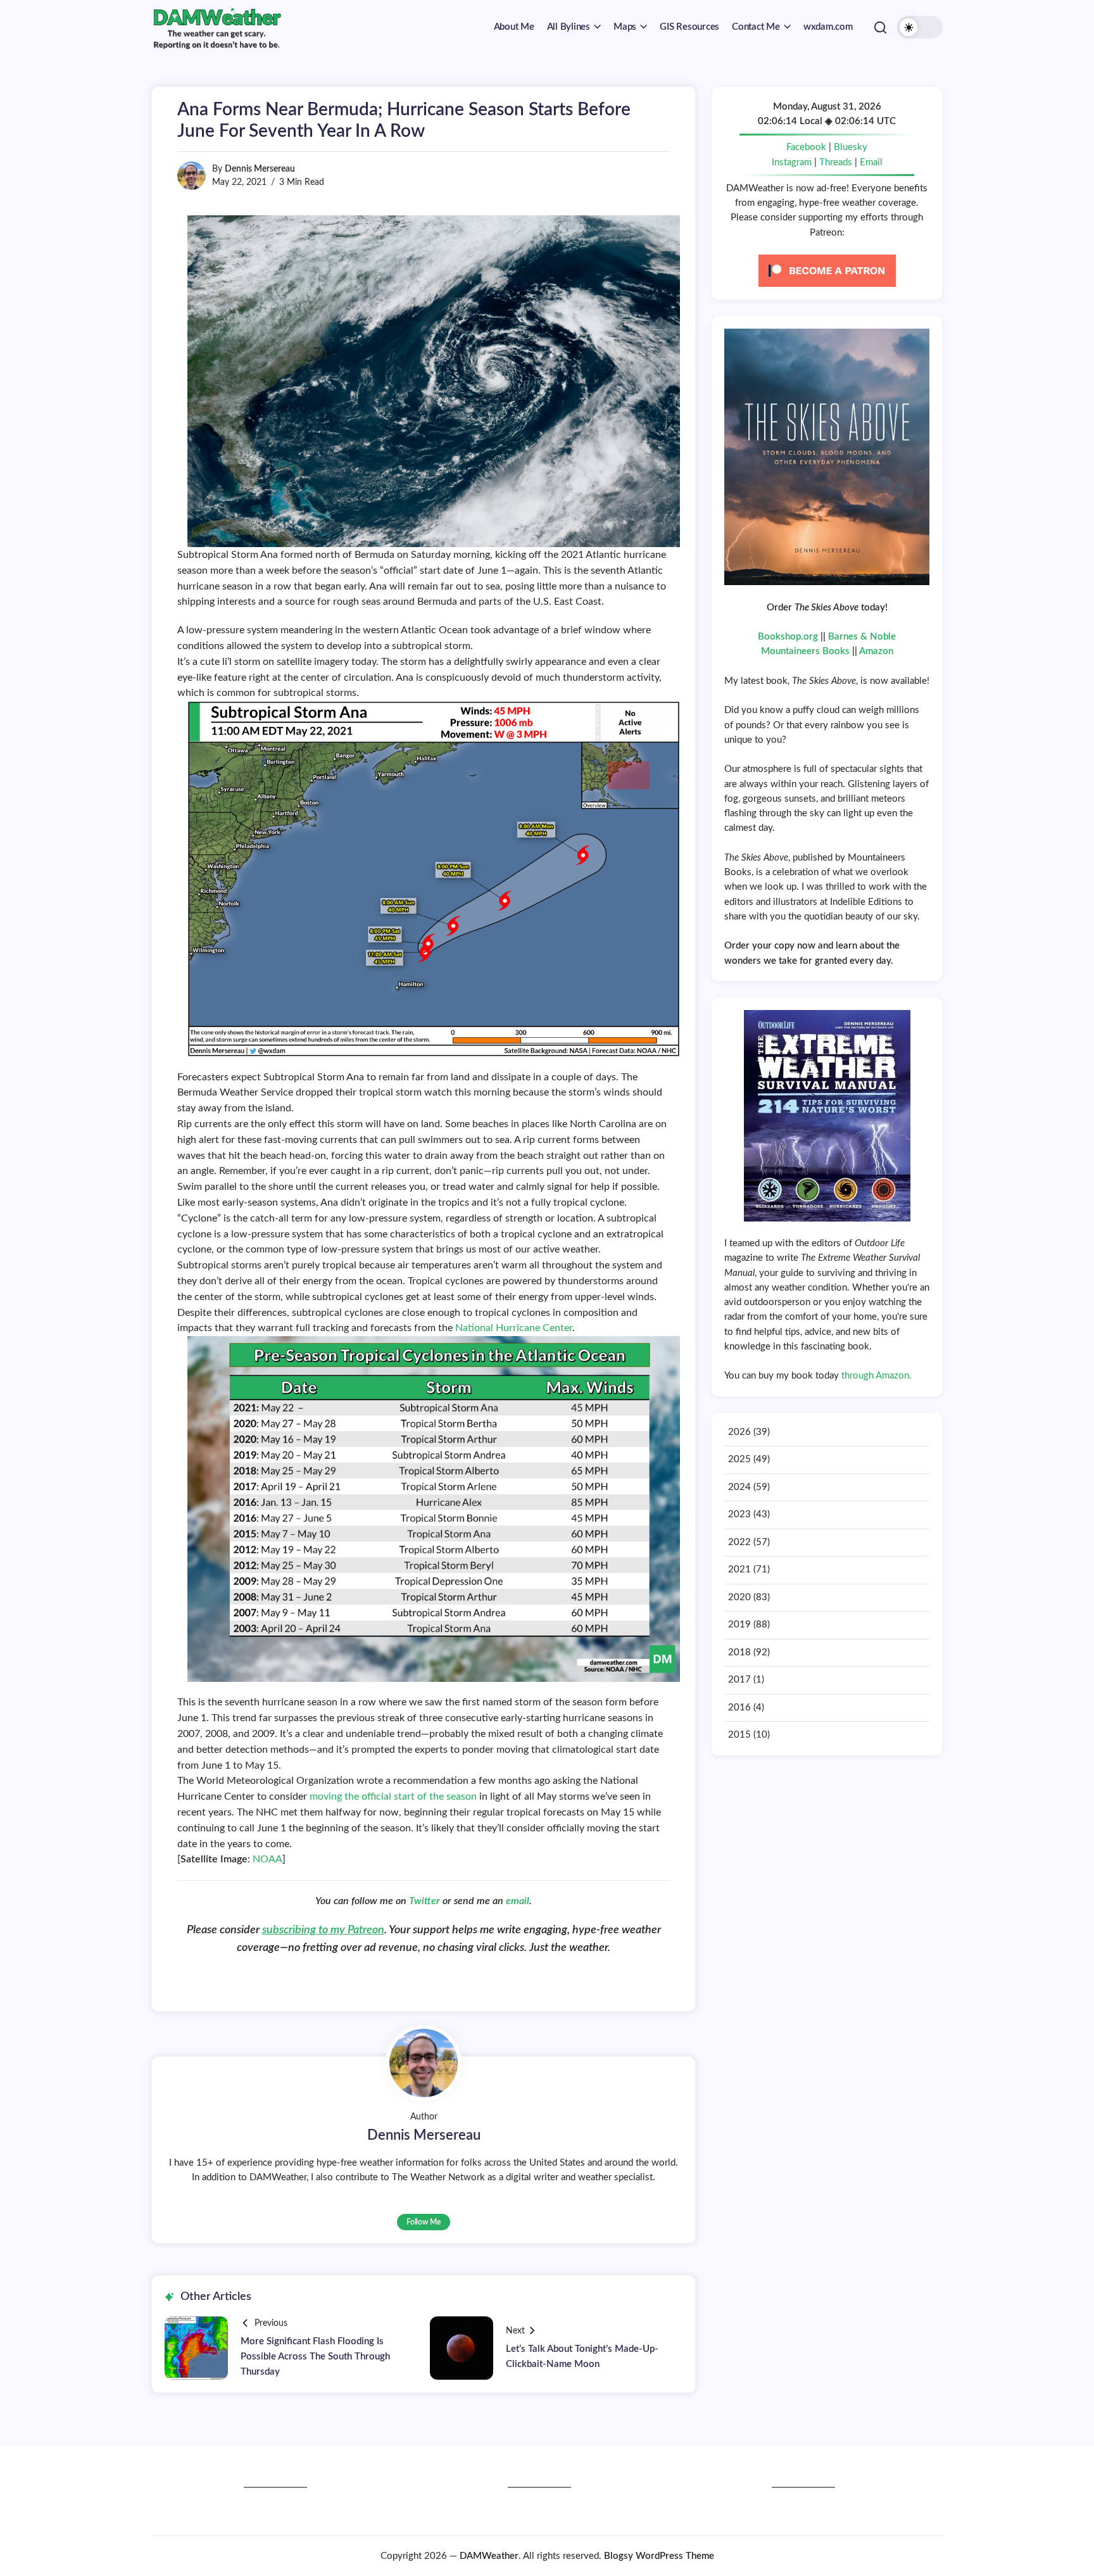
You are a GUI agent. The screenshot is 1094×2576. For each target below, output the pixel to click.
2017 (739, 1680)
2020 (739, 1597)
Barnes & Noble (862, 637)
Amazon (876, 651)
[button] (880, 27)
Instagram (792, 162)
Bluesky (851, 147)
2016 (739, 1708)
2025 (739, 1459)
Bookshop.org (788, 637)
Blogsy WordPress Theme (659, 2556)
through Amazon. (877, 1376)
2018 (739, 1652)
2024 (739, 1487)
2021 (739, 1569)
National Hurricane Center (514, 1328)
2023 (739, 1514)
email (518, 1901)
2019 (739, 1625)
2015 (739, 1735)
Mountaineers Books (805, 651)
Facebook (806, 147)
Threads (836, 162)
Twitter (426, 1901)
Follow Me (424, 2222)
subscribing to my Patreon (323, 1930)
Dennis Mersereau (260, 169)
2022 (739, 1542)
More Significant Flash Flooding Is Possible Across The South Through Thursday (315, 2357)
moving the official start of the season (393, 1796)
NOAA (267, 1859)
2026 (739, 1432)
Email (871, 162)
